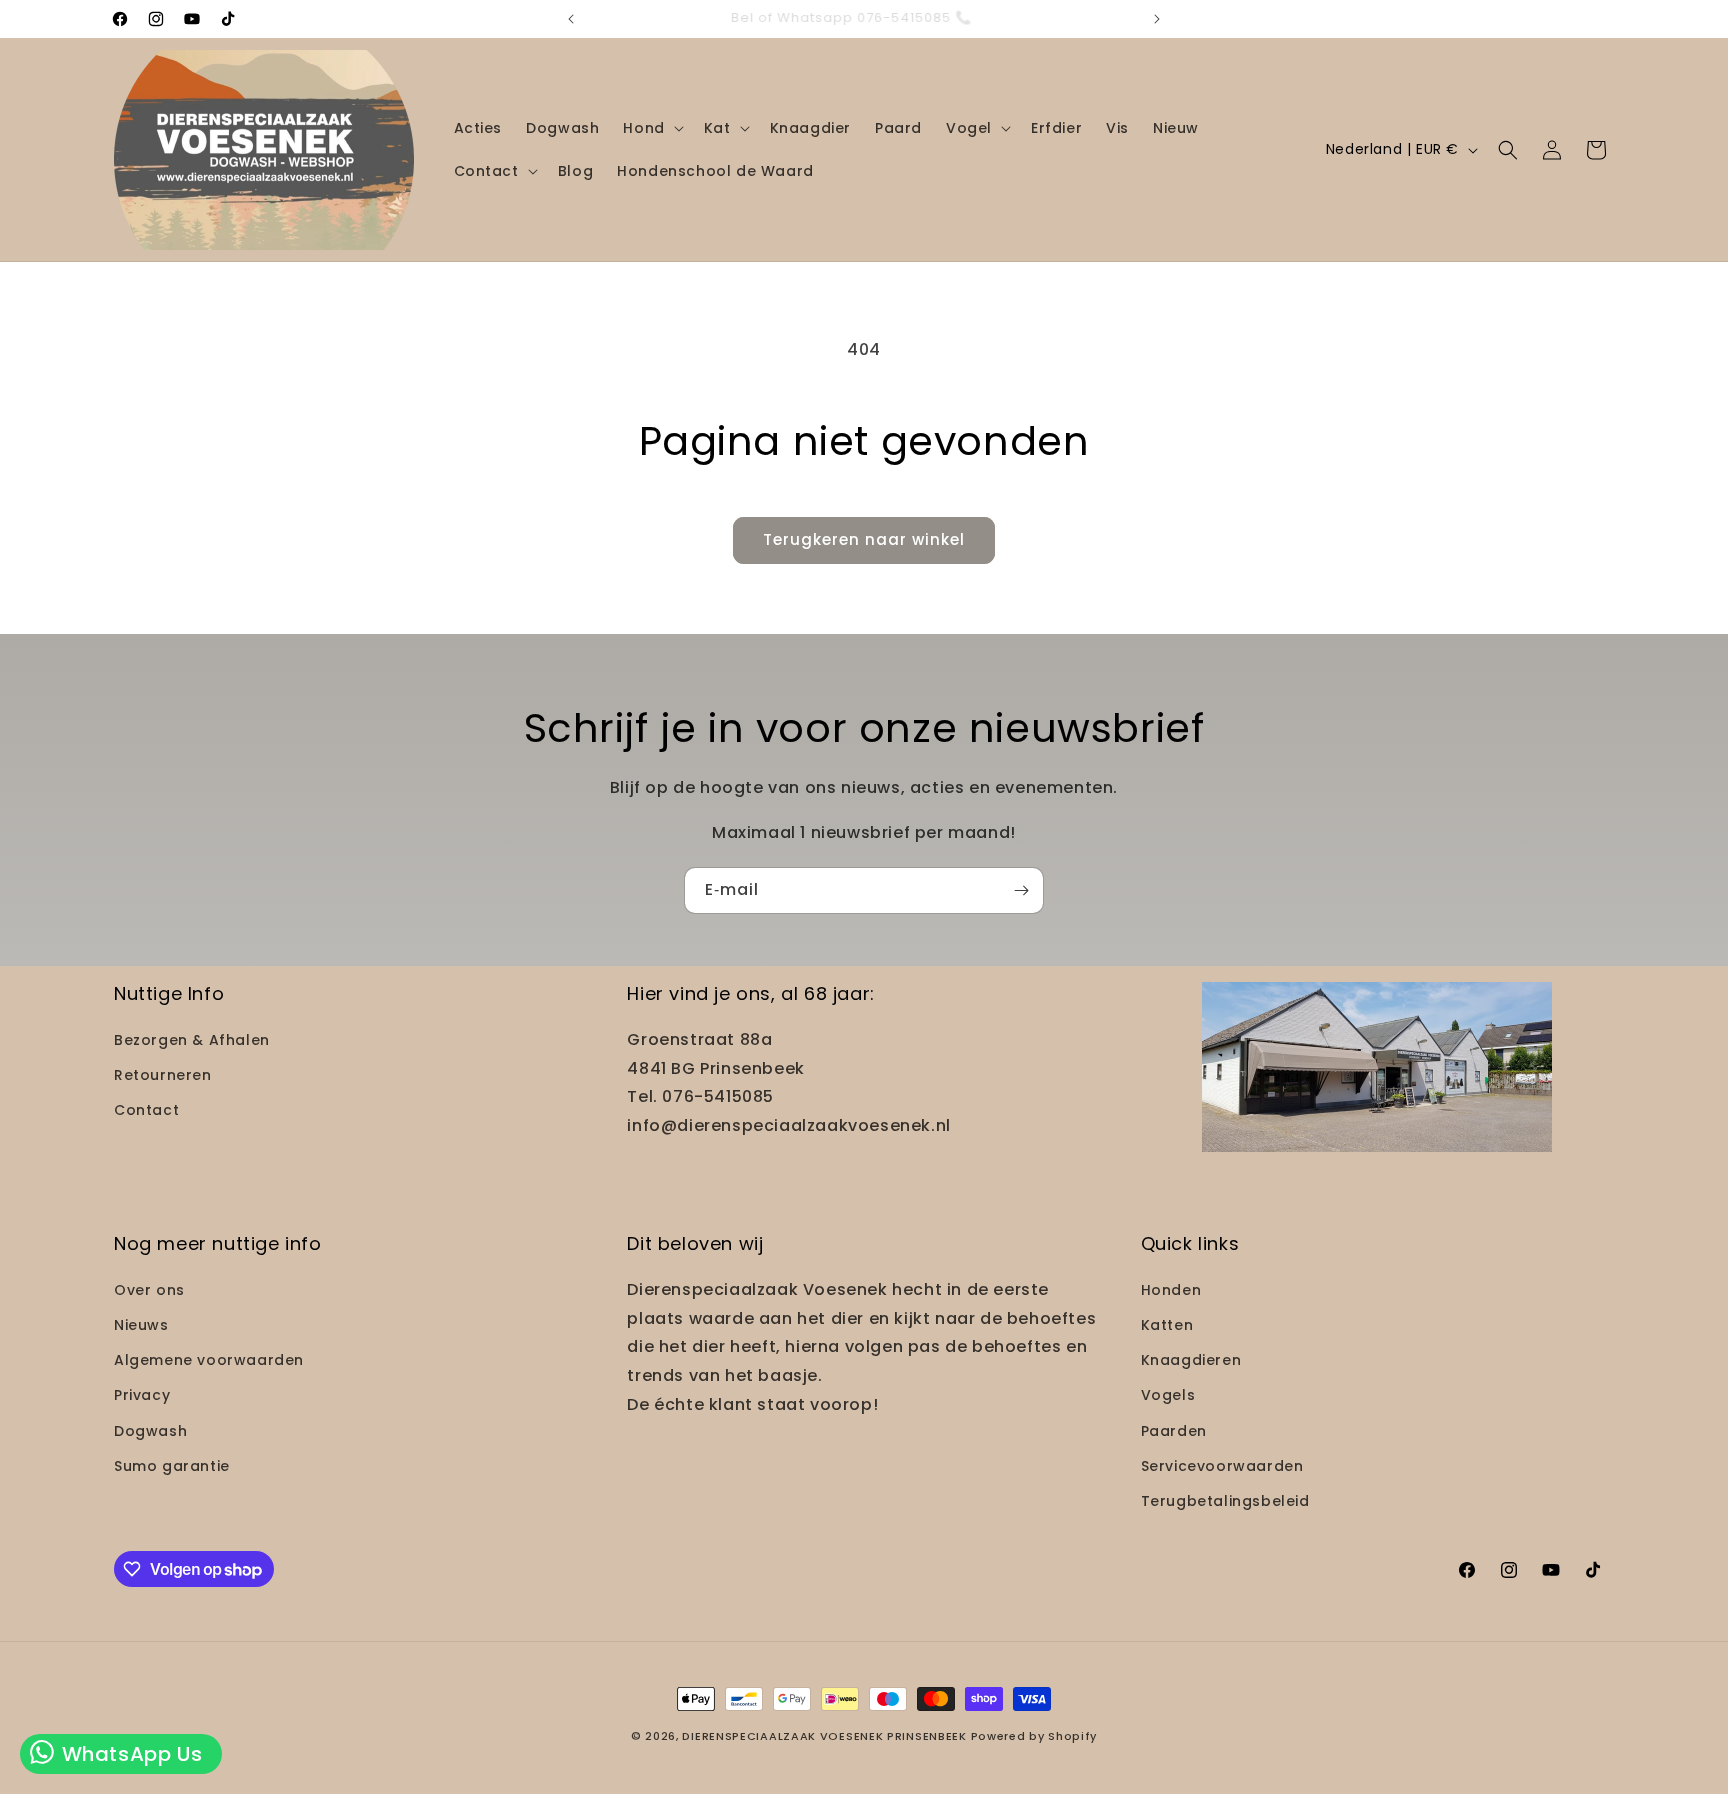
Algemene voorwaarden (209, 1360)
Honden (1171, 1290)
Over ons (149, 1290)
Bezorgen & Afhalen (192, 1040)
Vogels (1168, 1395)
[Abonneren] (1021, 890)
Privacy (142, 1395)
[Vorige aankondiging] (571, 19)
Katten (1167, 1325)
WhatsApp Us (129, 1754)
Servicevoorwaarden (1222, 1466)
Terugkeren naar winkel (864, 539)
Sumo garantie (172, 1466)
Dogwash (150, 1431)
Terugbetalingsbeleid (1225, 1501)
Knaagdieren (1191, 1360)
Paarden (1174, 1431)
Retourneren (163, 1075)
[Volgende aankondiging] (1157, 19)
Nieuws (141, 1325)
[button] (651, 128)
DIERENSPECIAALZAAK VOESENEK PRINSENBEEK (824, 1736)
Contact (146, 1110)
